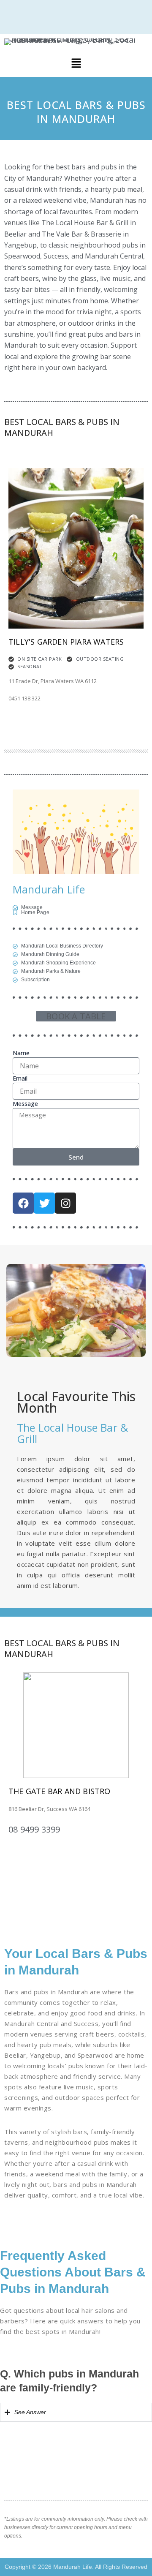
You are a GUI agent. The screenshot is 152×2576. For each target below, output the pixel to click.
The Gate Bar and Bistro (60, 1791)
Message (25, 1104)
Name (21, 1053)
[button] (76, 64)
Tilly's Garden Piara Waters (66, 642)
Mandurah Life (49, 889)
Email (20, 1078)
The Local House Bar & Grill (72, 1433)
